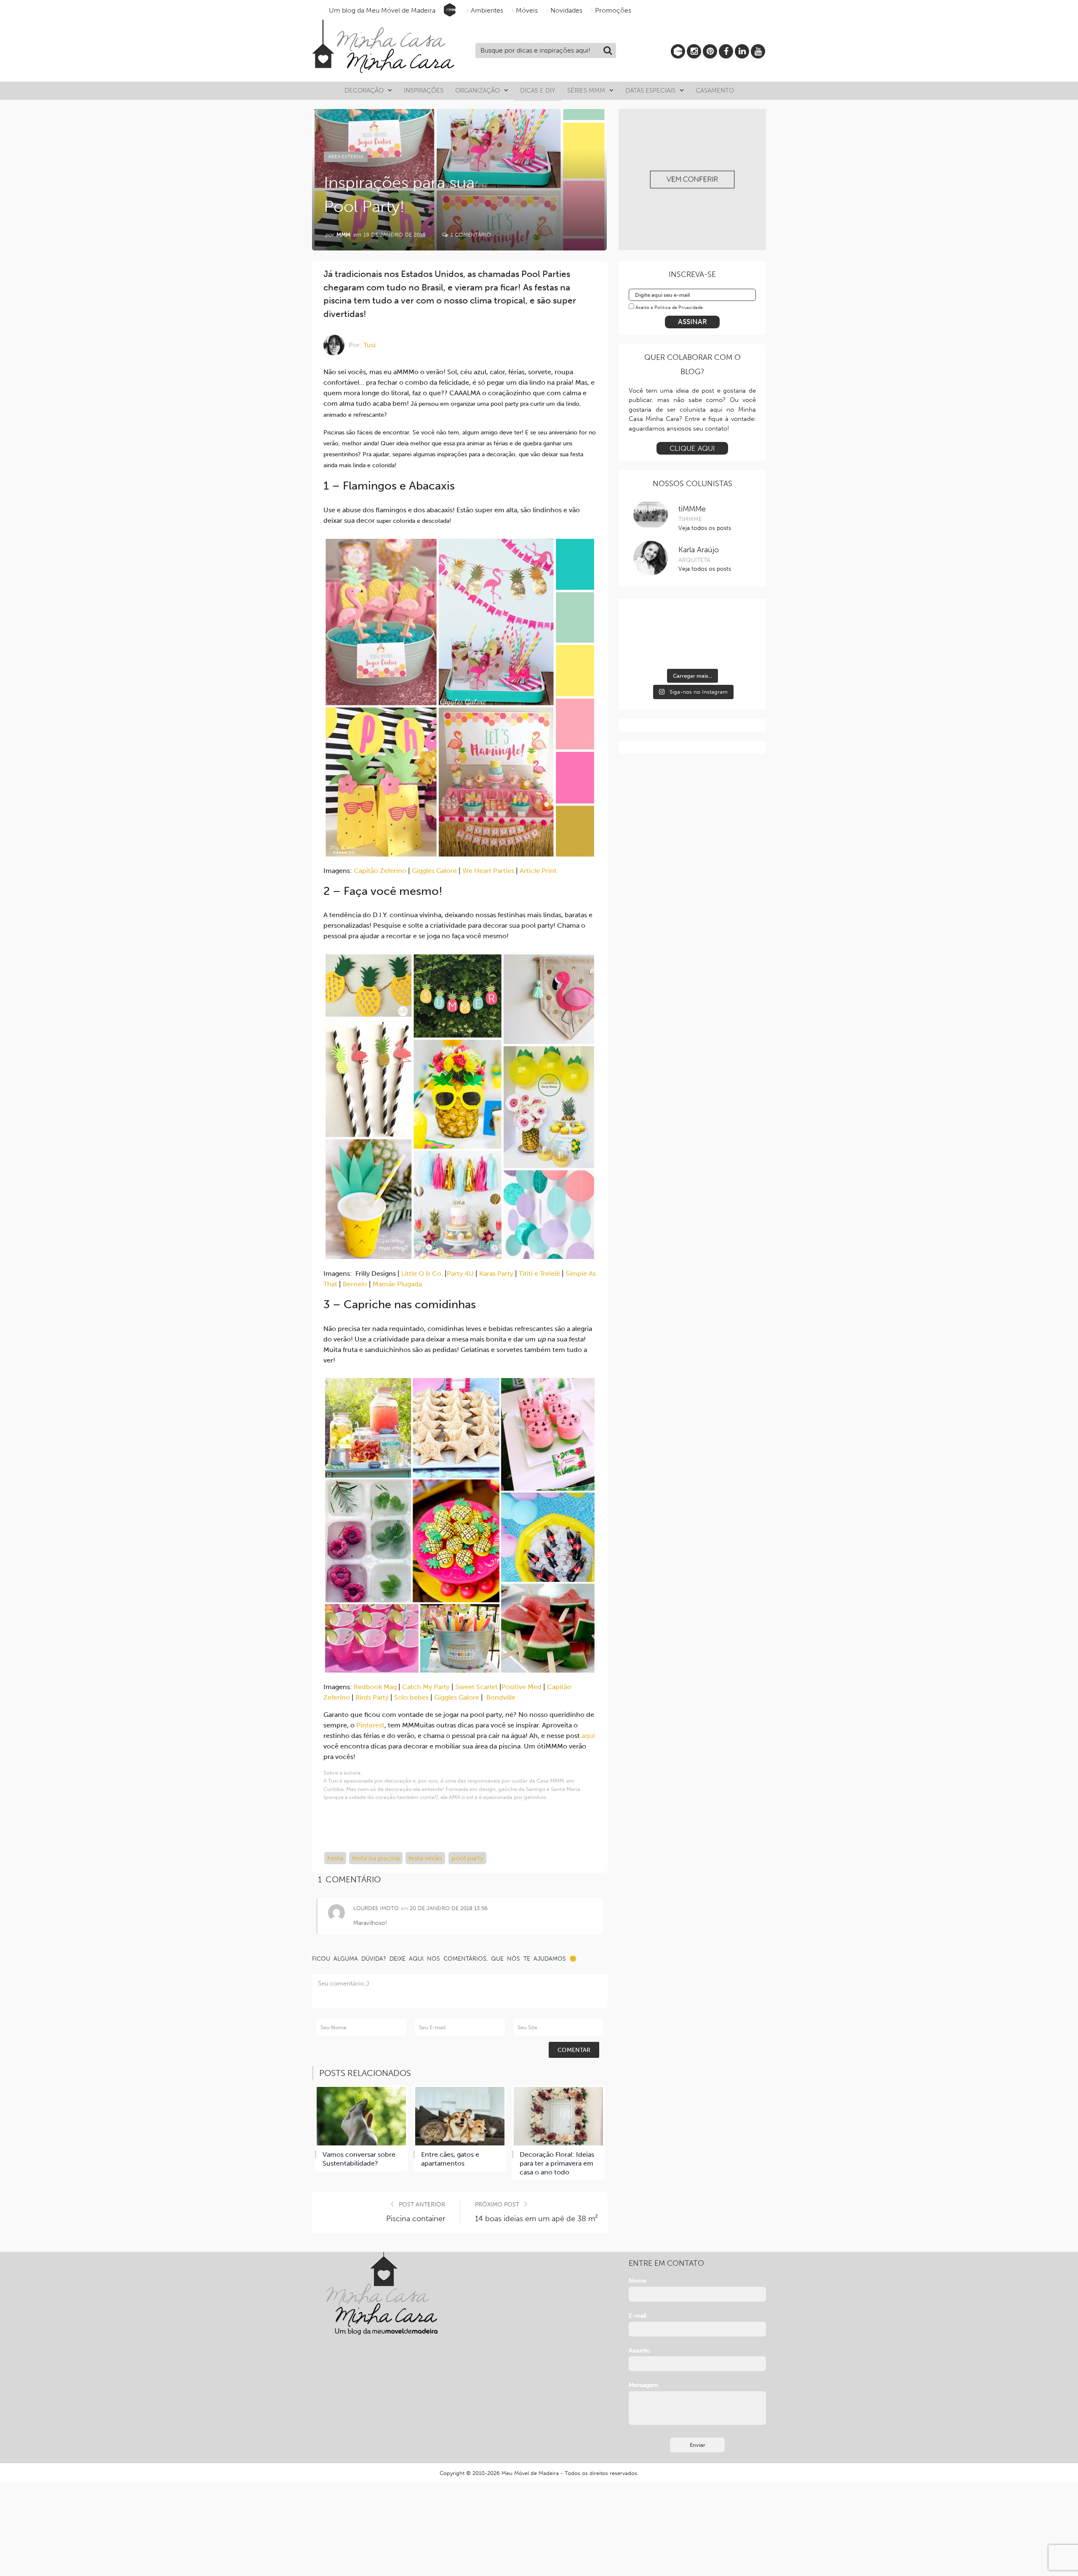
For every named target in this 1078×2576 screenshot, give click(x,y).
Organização (478, 90)
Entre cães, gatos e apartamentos (450, 2159)
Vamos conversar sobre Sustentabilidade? (359, 2159)
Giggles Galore (434, 871)
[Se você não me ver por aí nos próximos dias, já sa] (692, 651)
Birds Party (372, 1697)
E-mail (638, 2316)
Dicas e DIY (538, 90)
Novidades (566, 10)
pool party (467, 1858)
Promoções (613, 10)
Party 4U (460, 1273)
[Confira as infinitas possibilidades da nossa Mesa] (692, 624)
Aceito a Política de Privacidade (669, 307)
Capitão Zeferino (380, 871)
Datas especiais (650, 90)
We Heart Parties (488, 871)
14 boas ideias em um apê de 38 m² (536, 2219)
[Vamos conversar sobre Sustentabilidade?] (361, 2116)
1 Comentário (470, 235)
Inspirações (424, 90)
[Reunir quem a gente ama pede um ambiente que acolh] (648, 651)
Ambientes (487, 10)
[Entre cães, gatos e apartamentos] (460, 2116)
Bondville (501, 1697)
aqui (588, 1736)
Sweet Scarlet (476, 1687)
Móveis (527, 10)
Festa (335, 1858)
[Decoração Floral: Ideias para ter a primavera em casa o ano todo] (558, 2116)
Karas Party (497, 1273)
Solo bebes (411, 1697)
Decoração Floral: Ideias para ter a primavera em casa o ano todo (557, 2163)
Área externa (346, 157)
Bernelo (355, 1284)
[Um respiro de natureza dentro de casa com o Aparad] (648, 624)
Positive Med (522, 1687)
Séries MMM (586, 90)
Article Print (538, 871)
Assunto (639, 2351)
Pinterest (370, 1725)
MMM (343, 235)
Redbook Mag (375, 1687)
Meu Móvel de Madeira (530, 2473)
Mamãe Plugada (397, 1284)
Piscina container (416, 2219)
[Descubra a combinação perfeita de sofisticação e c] (736, 624)
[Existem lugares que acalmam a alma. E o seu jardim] (736, 651)
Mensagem (643, 2385)
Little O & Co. (422, 1273)
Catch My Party (426, 1687)
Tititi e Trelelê (539, 1273)
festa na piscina (376, 1858)
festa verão (425, 1858)
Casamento (715, 90)
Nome (637, 2281)
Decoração (364, 90)
